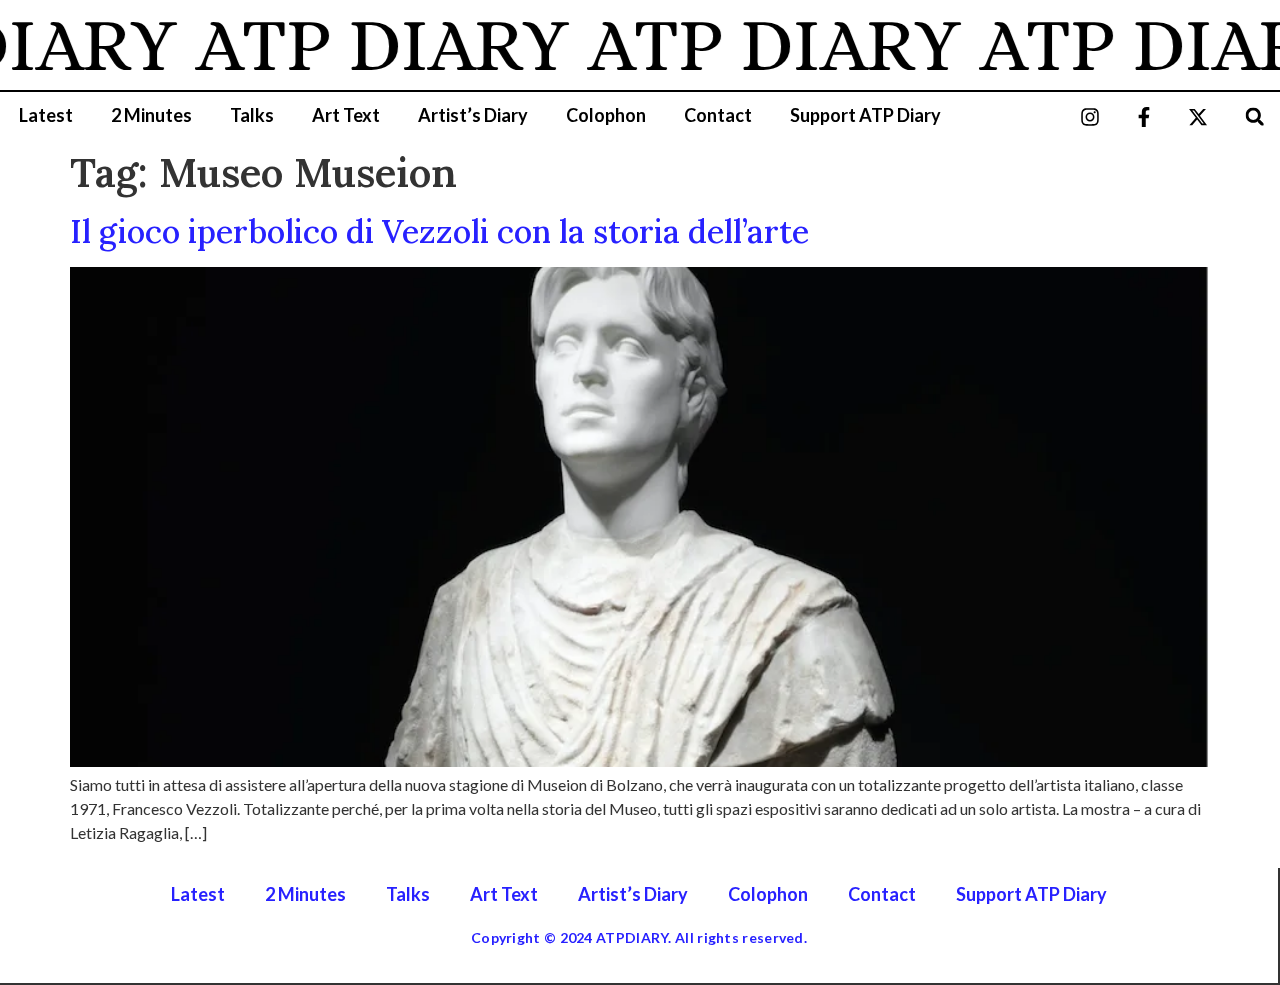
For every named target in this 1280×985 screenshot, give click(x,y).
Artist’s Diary (473, 115)
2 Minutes (151, 115)
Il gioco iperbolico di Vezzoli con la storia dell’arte (439, 231)
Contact (718, 115)
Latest (46, 115)
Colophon (606, 115)
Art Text (346, 115)
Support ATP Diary (865, 115)
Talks (252, 115)
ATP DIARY (371, 45)
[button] (1254, 116)
